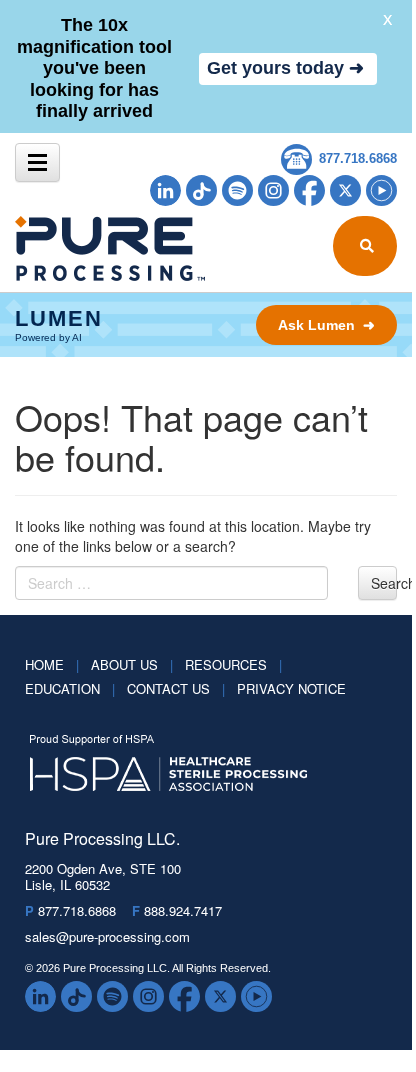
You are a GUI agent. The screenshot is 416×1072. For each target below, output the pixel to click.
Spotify (237, 190)
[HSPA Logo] (191, 764)
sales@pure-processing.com (107, 936)
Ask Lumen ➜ (326, 325)
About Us (132, 664)
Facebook (309, 190)
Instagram (273, 190)
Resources (233, 664)
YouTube (381, 190)
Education (70, 688)
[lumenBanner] (206, 325)
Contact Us (176, 688)
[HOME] (68, 248)
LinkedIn (165, 190)
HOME (52, 664)
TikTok (201, 190)
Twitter (345, 190)
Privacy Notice (291, 688)
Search (384, 583)
